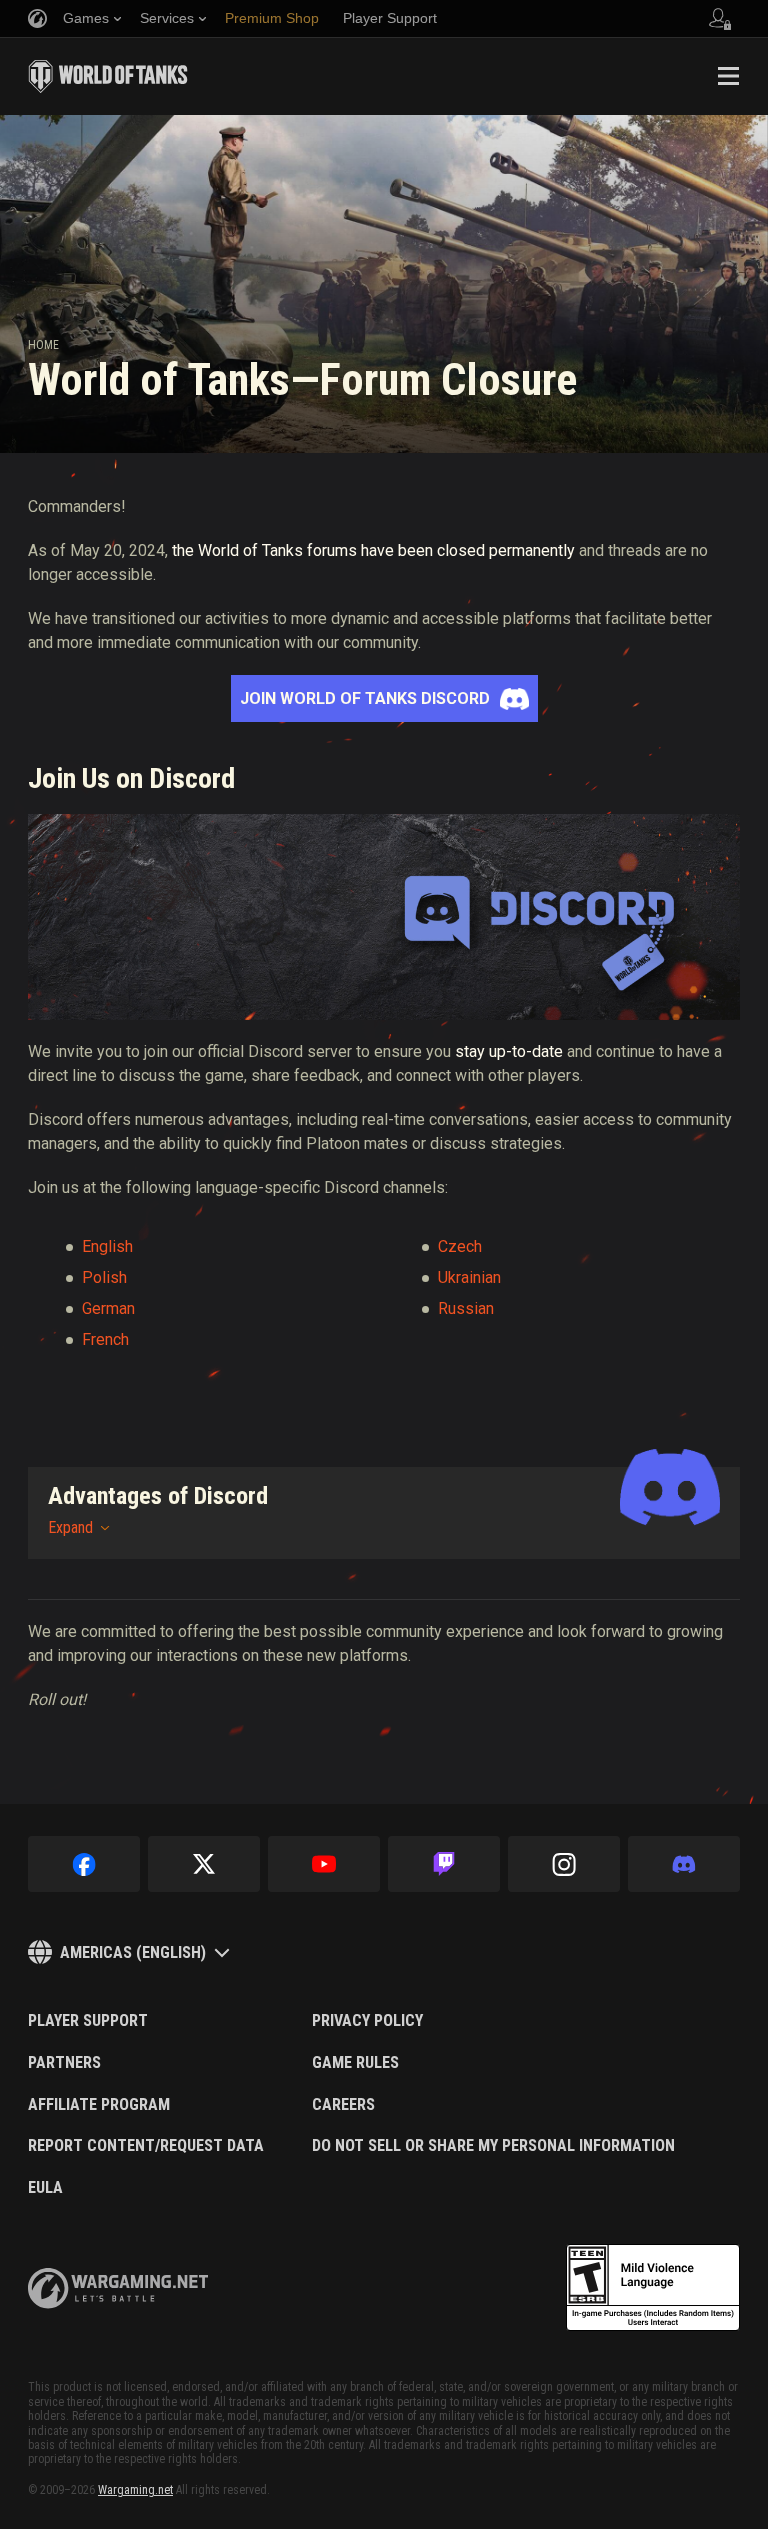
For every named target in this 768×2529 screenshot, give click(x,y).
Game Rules (355, 2063)
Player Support (88, 2021)
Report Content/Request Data (146, 2146)
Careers (343, 2105)
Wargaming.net (135, 2490)
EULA (45, 2188)
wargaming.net (118, 2288)
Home (43, 345)
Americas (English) (133, 1952)
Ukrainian (469, 1277)
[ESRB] (653, 2288)
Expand (70, 1527)
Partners (64, 2063)
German (108, 1308)
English (107, 1246)
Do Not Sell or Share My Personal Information (493, 2146)
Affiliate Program (99, 2105)
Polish (104, 1277)
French (105, 1339)
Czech (460, 1246)
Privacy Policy (367, 2021)
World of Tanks (108, 76)
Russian (466, 1308)
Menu (728, 76)
